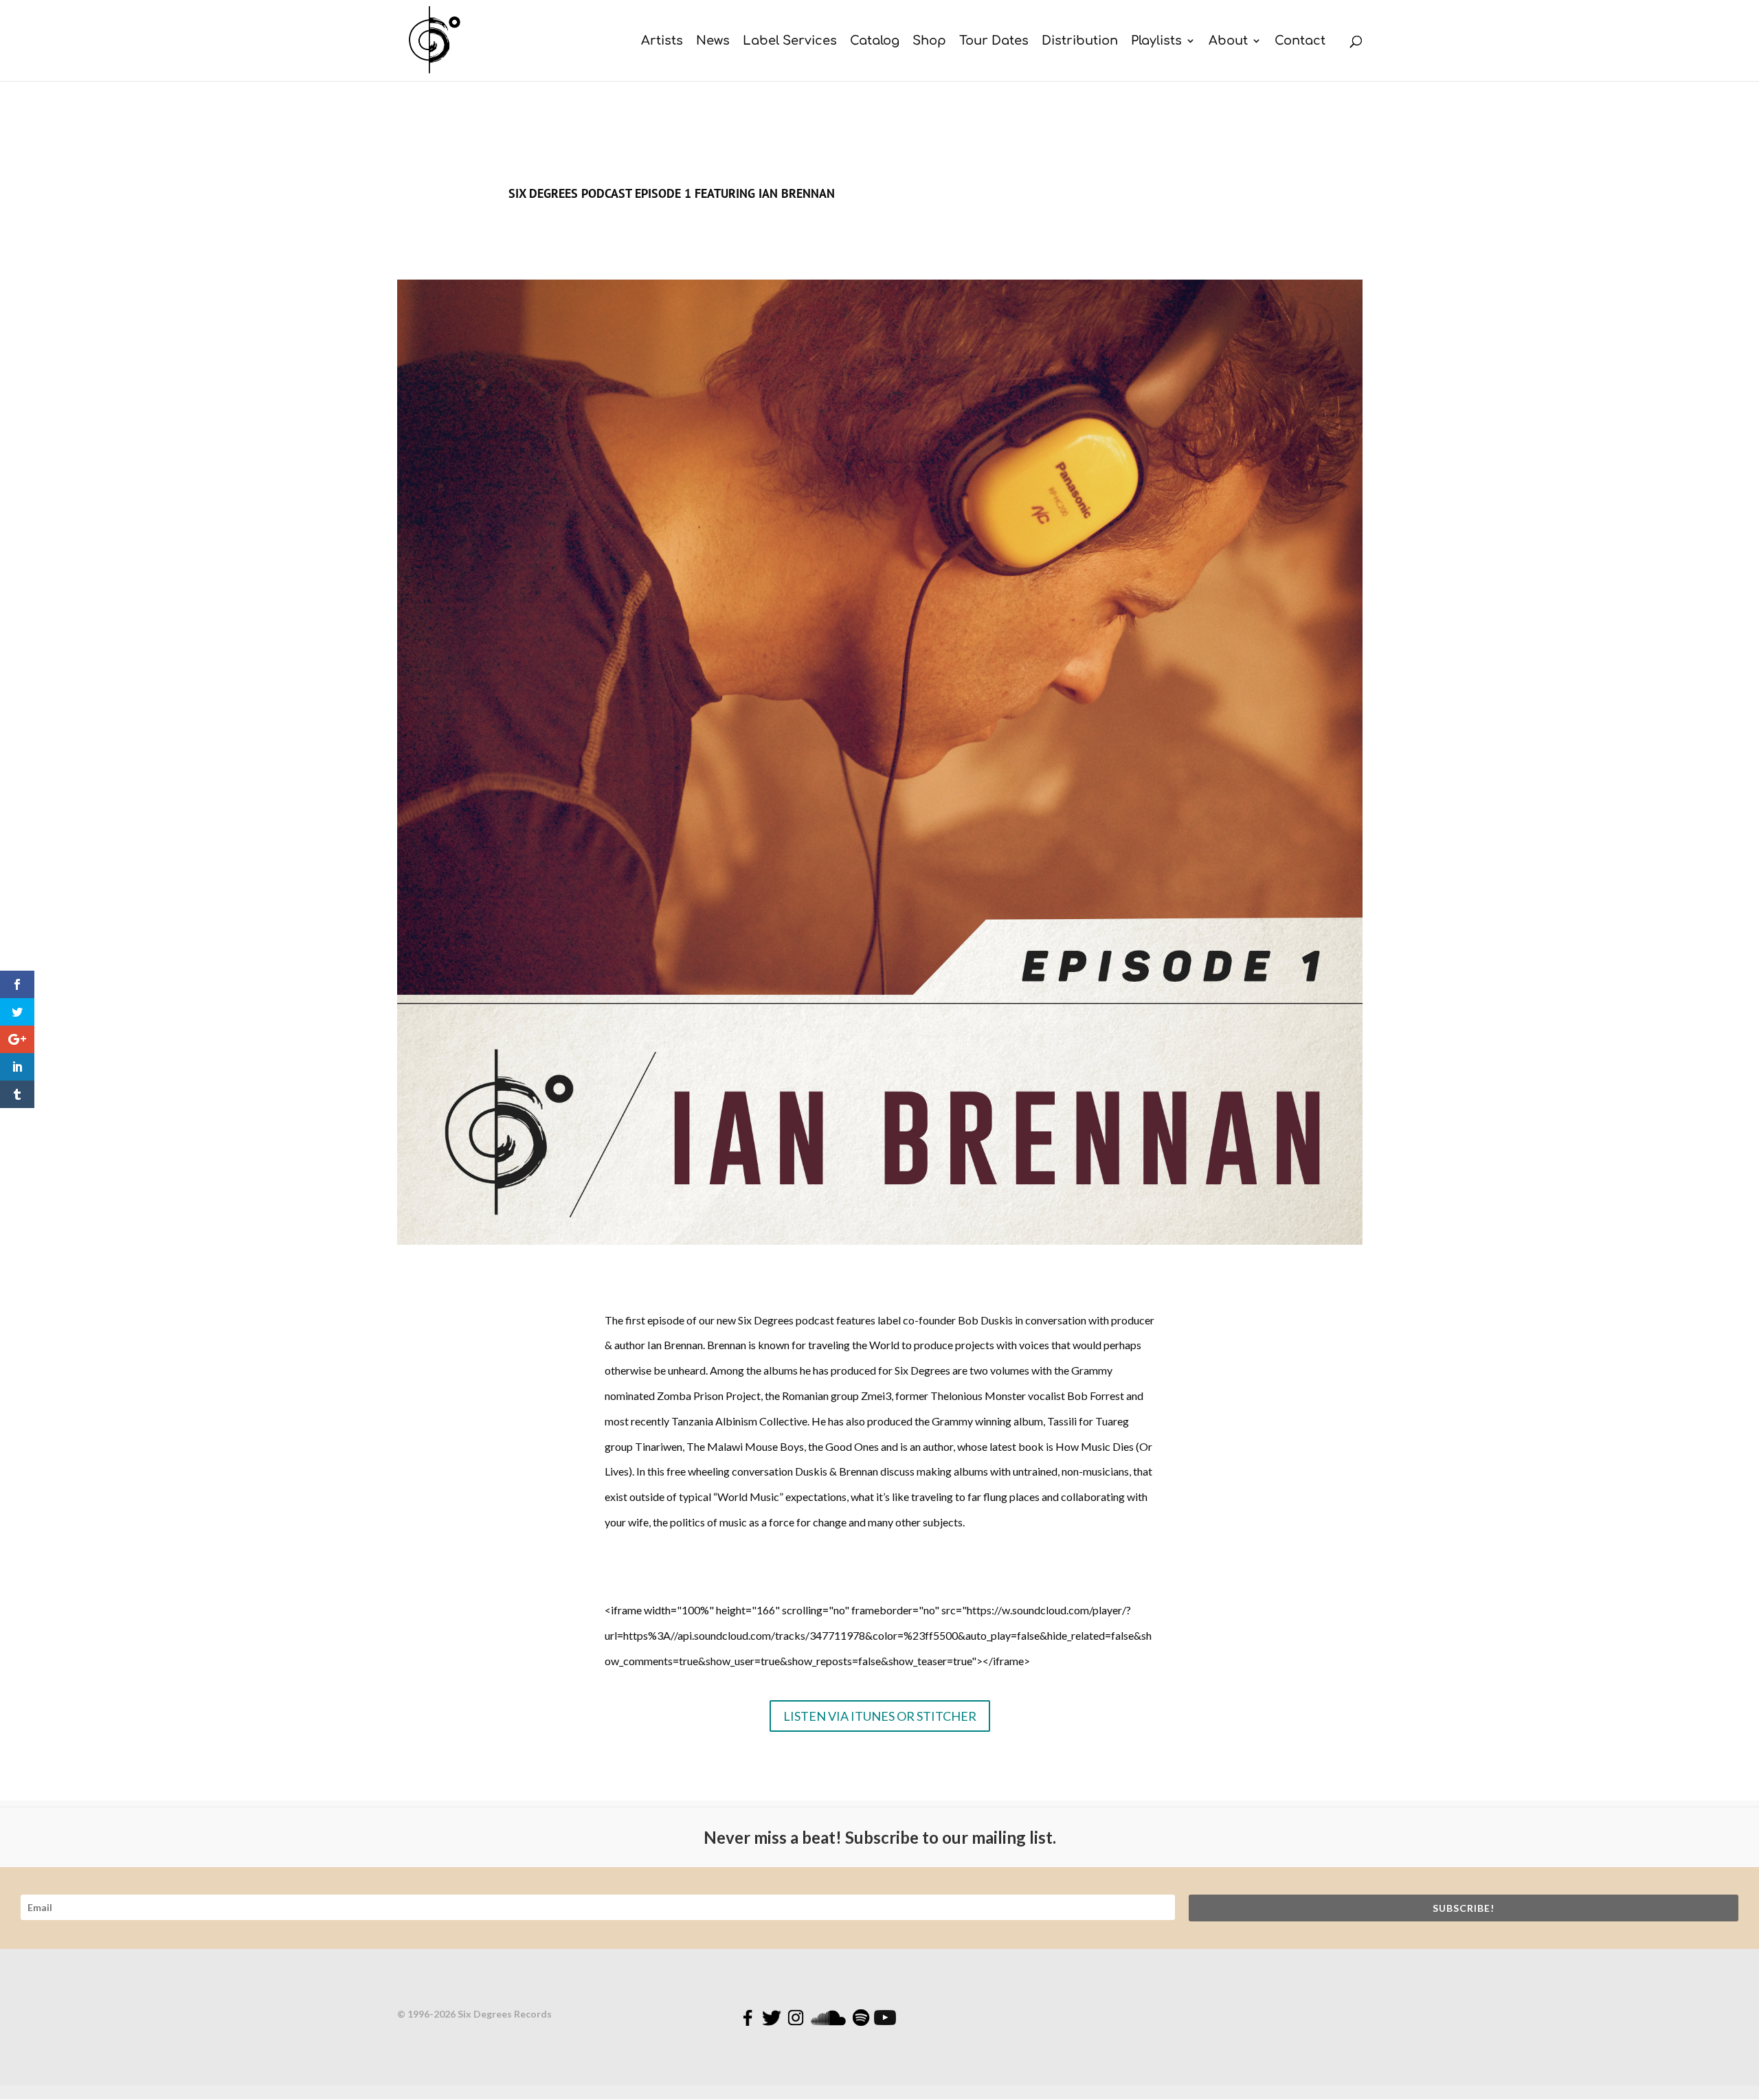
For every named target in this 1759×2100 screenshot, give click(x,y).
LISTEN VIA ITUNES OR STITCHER (880, 1716)
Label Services (790, 42)
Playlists (1156, 42)
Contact (1300, 42)
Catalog (875, 42)
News (713, 42)
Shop (929, 42)
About (1228, 42)
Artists (662, 42)
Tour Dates (994, 42)
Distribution (1080, 42)
